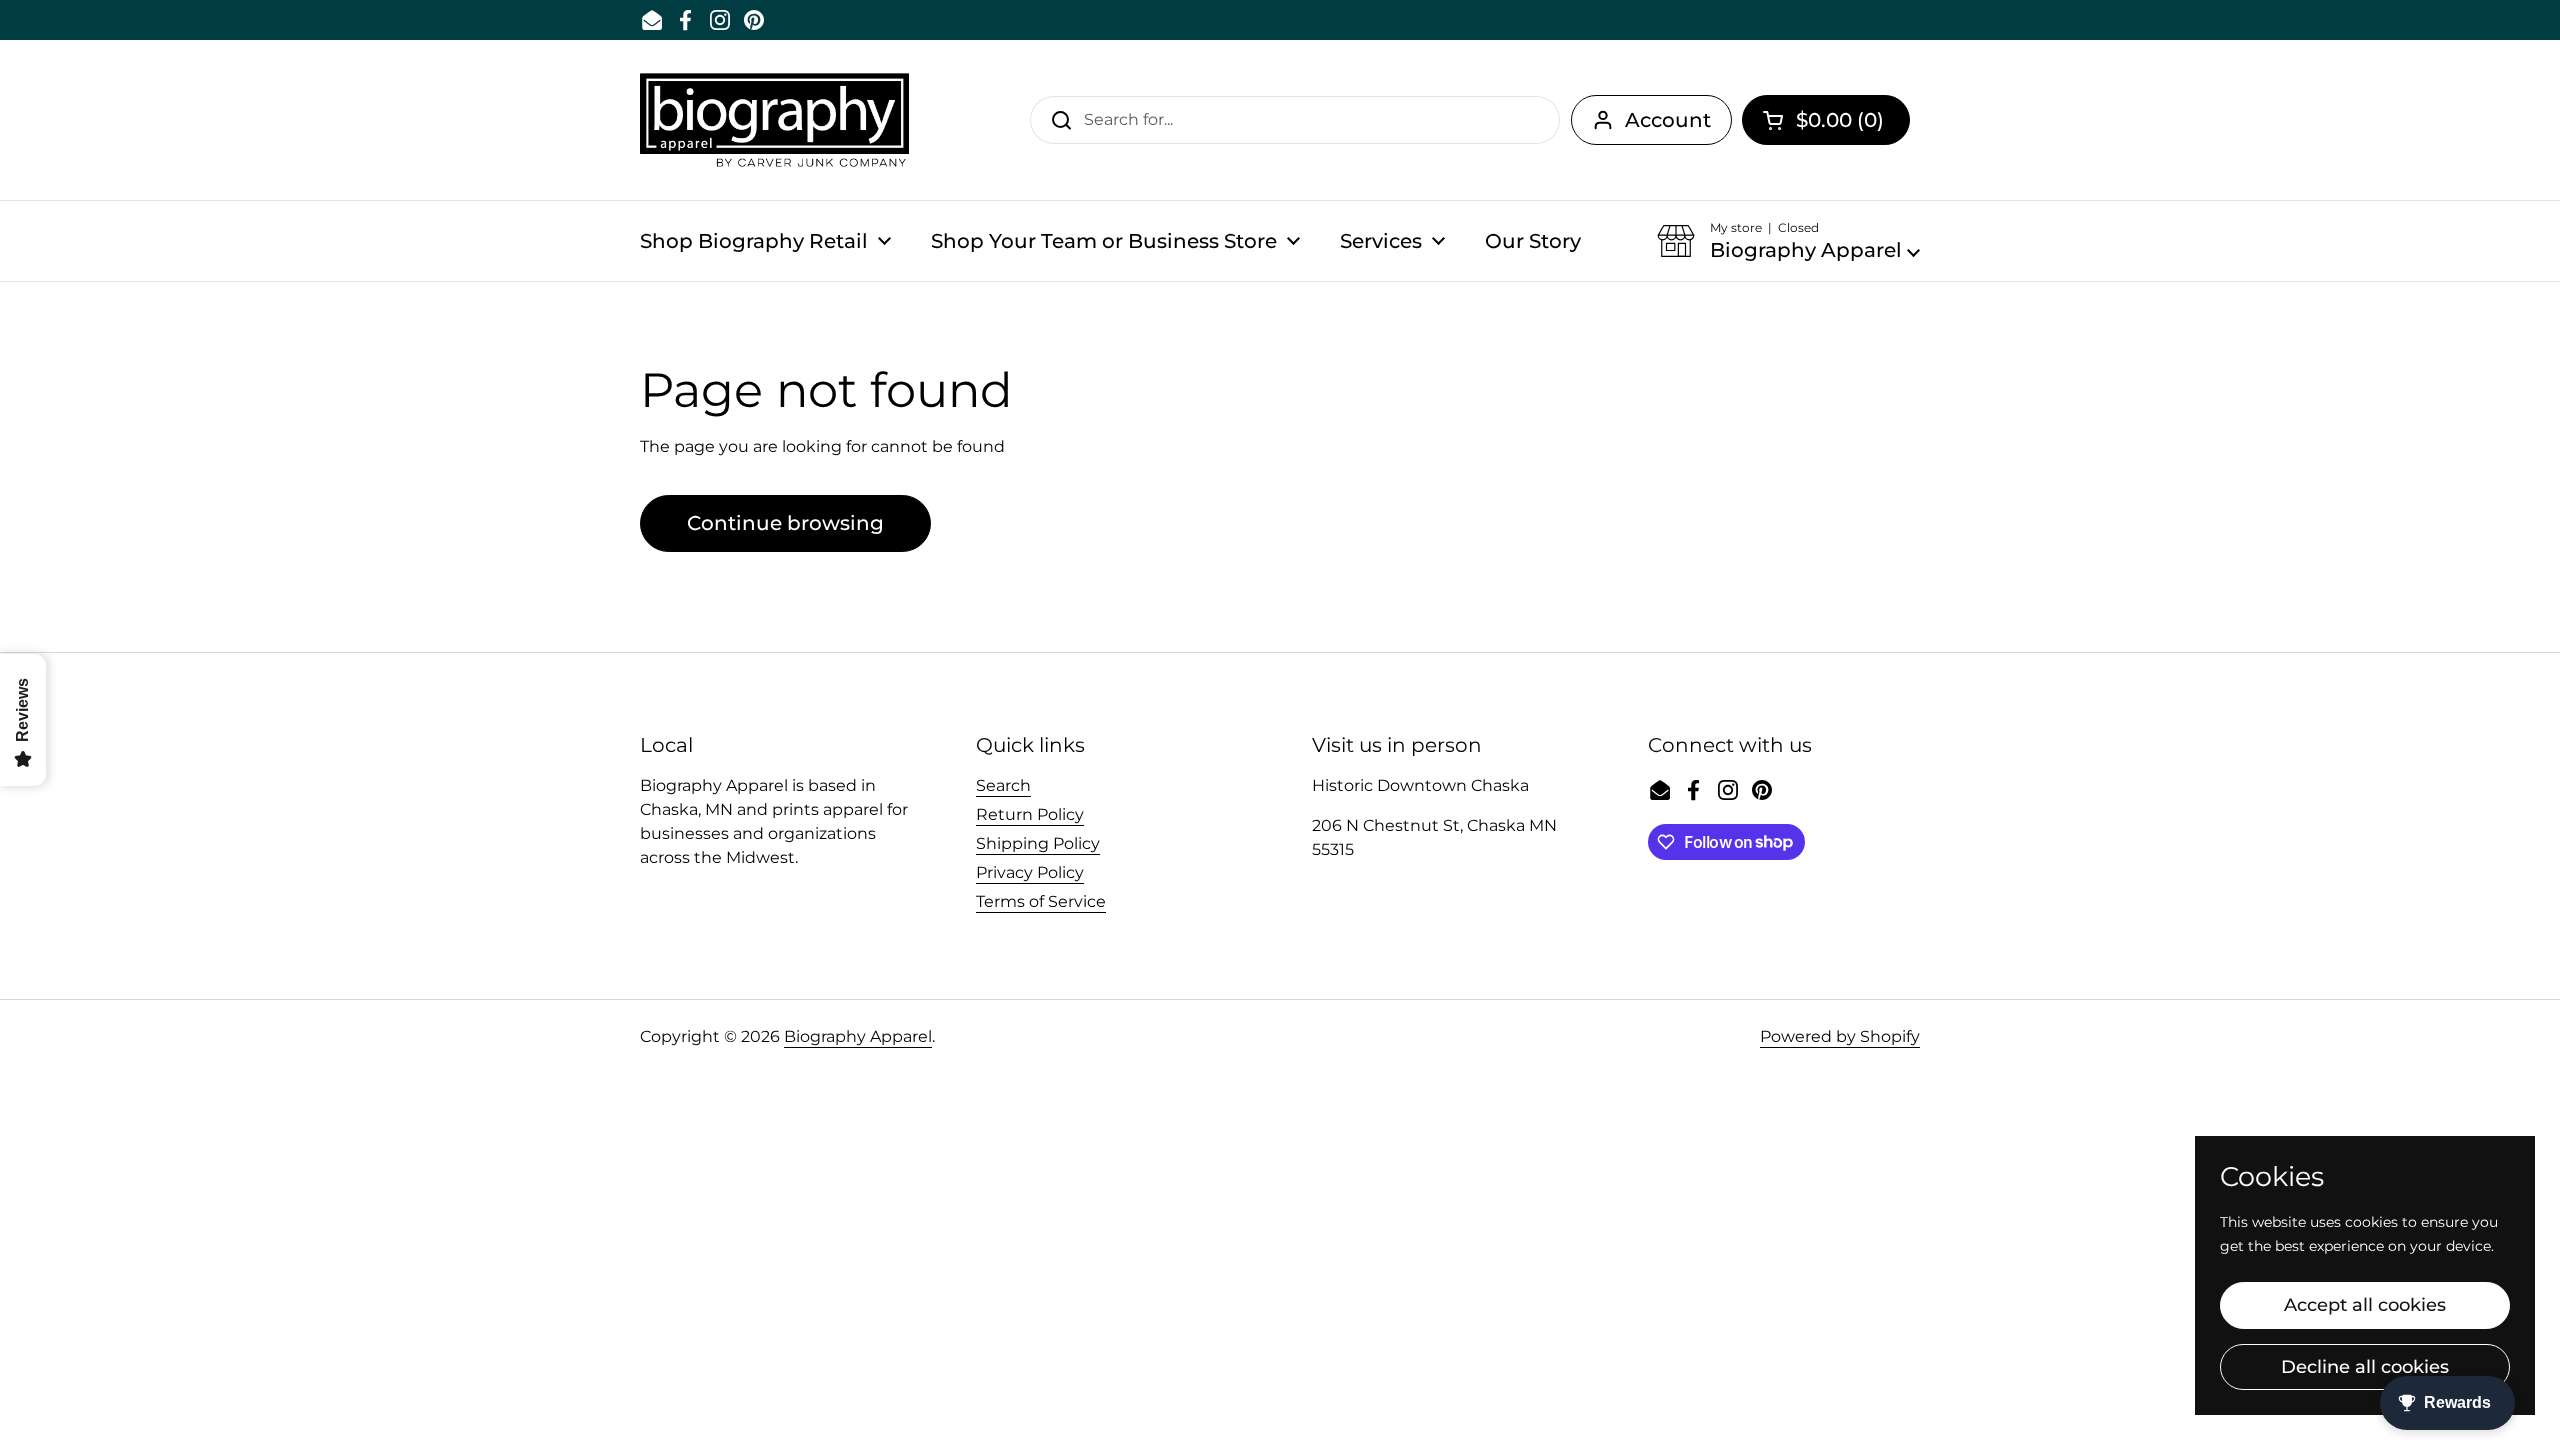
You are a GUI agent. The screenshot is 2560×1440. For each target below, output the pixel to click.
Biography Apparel (858, 1036)
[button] (1826, 120)
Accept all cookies (2365, 1305)
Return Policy (1030, 814)
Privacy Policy (1030, 872)
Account (1668, 120)
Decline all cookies (2365, 1367)
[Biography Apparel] (774, 120)
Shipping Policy (1038, 843)
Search (1003, 785)
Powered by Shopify (1840, 1036)
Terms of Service (1041, 901)
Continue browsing (785, 523)
